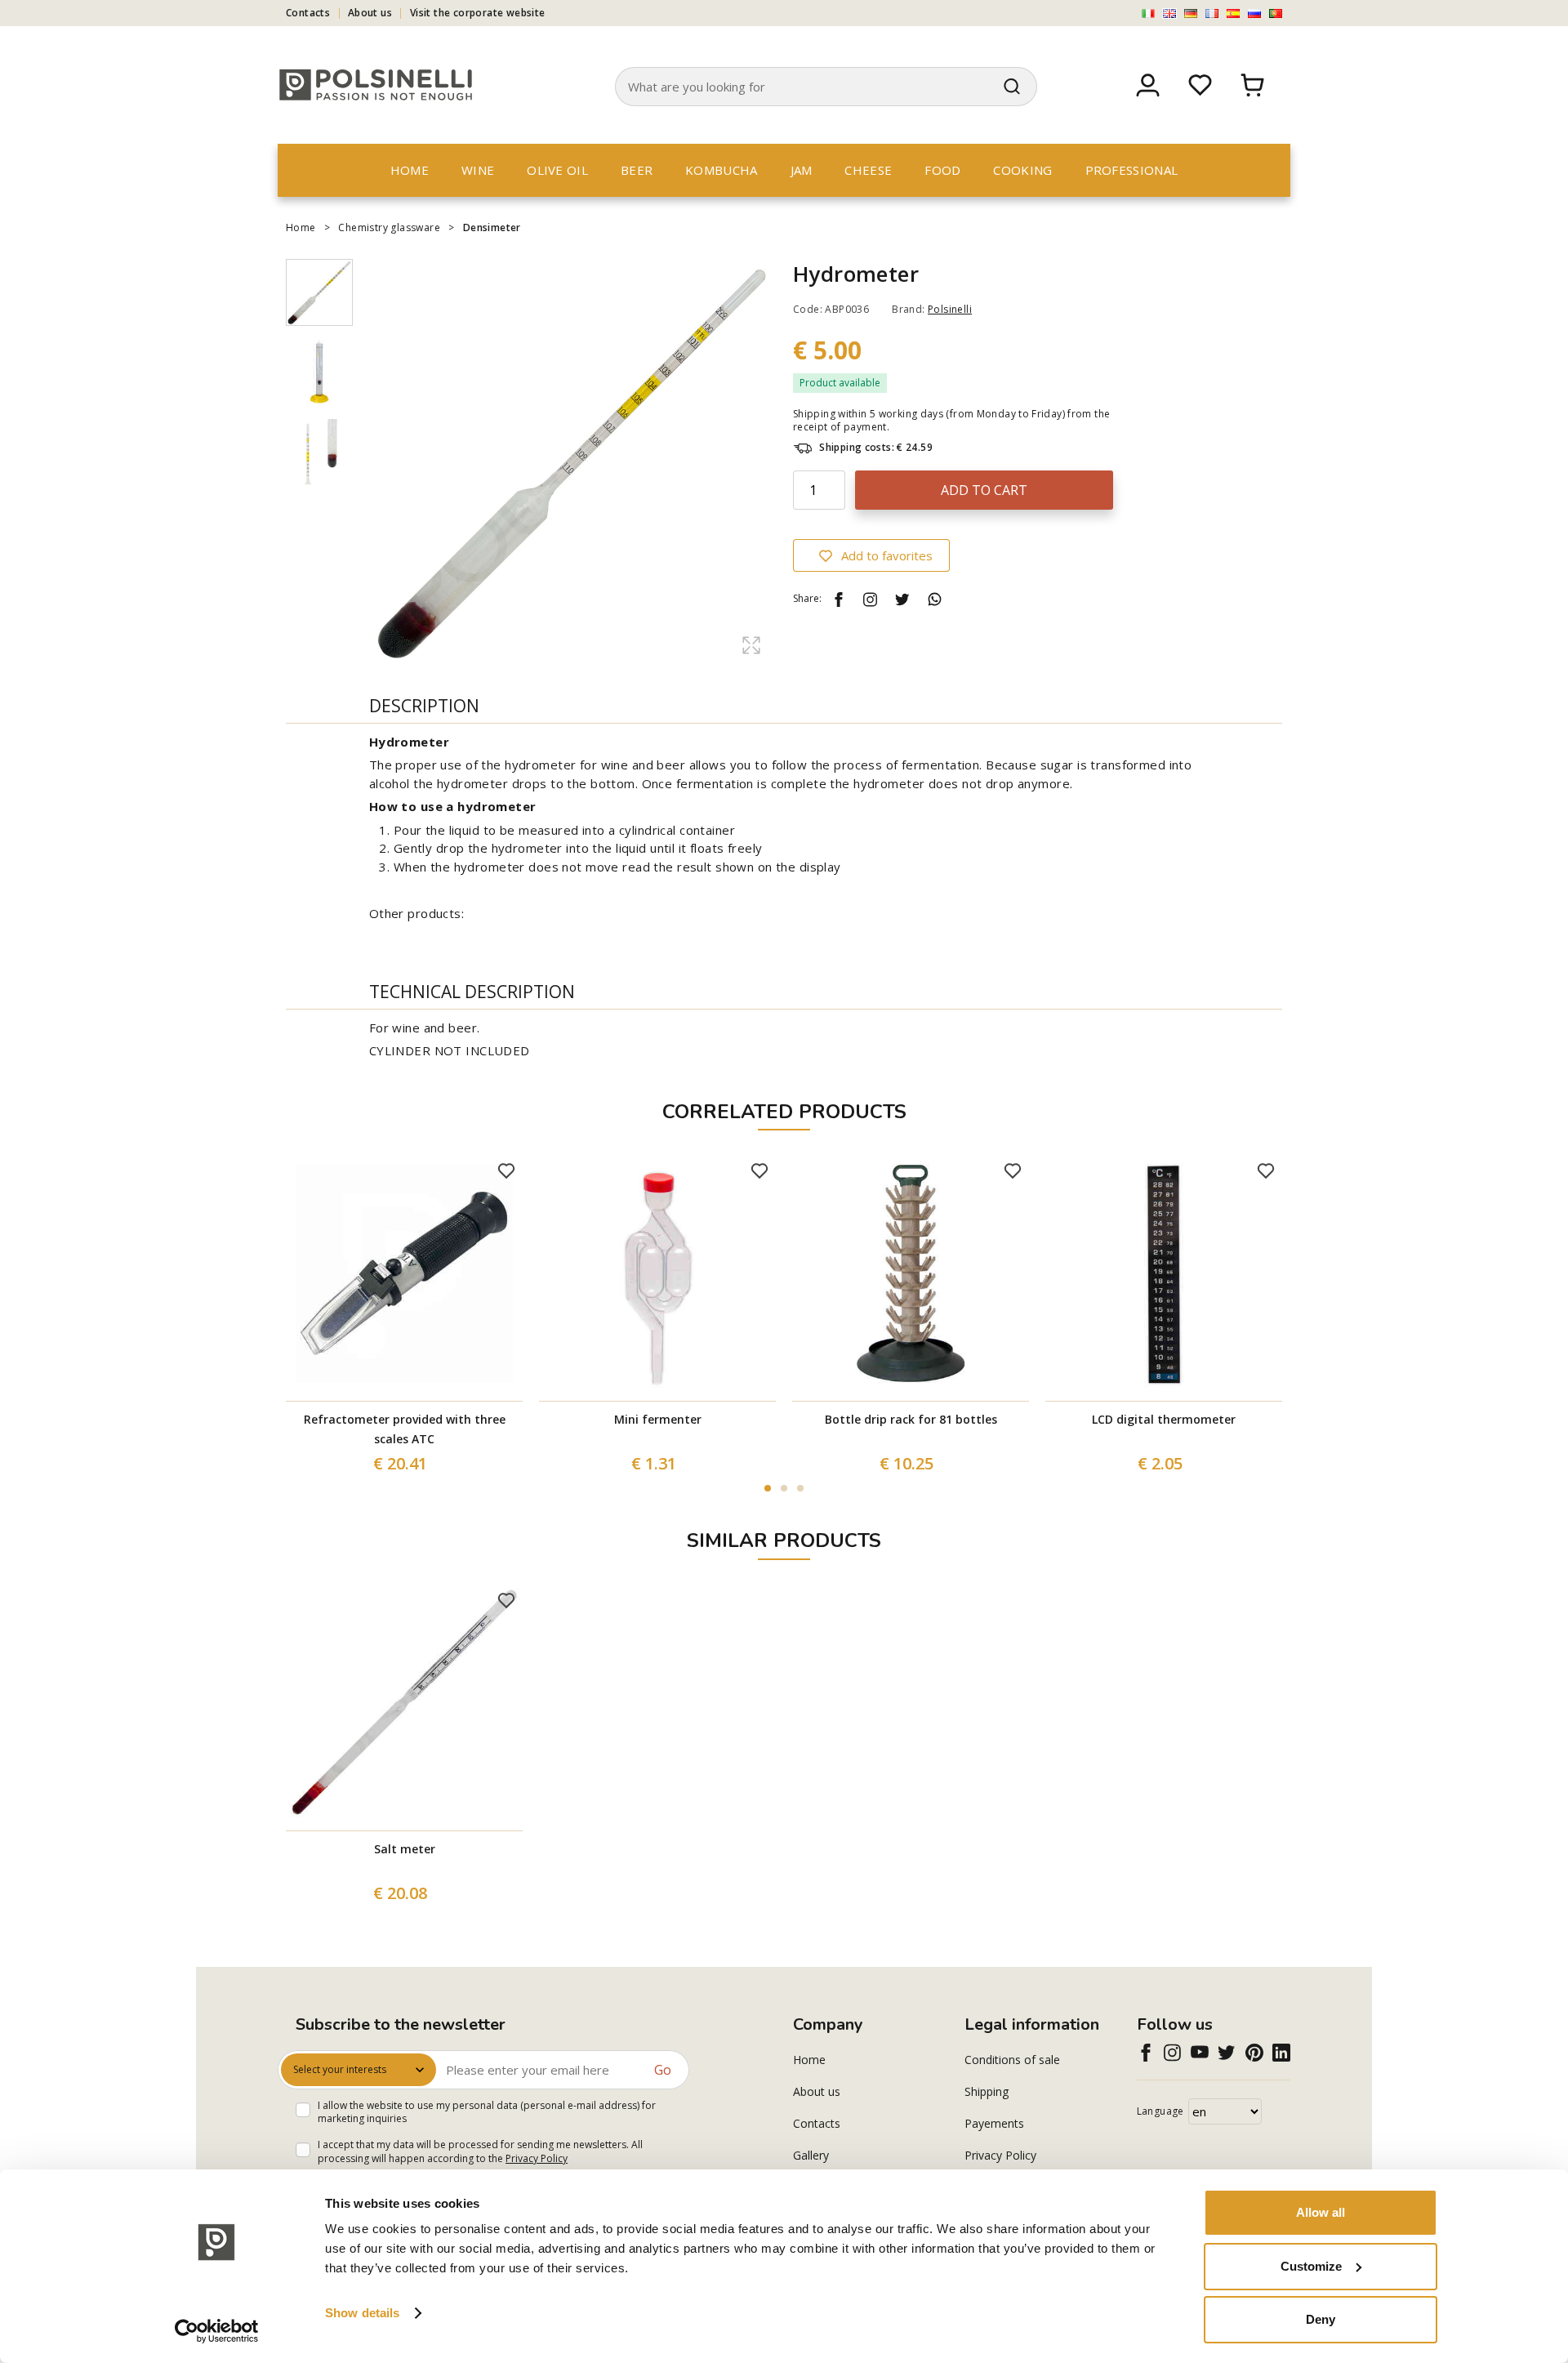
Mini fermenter (658, 1419)
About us (370, 13)
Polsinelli (950, 309)
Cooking (1022, 170)
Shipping (987, 2091)
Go (663, 2070)
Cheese (868, 170)
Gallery (811, 2155)
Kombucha (721, 170)
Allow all (1321, 2212)
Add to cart (984, 490)
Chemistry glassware (389, 227)
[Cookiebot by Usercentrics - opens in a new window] (217, 2331)
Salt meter (405, 1849)
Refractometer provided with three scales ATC (405, 1429)
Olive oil (557, 170)
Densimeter (493, 227)
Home (410, 170)
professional (1132, 170)
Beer (637, 170)
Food (942, 170)
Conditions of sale (1012, 2060)
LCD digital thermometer (1164, 1419)
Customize (1311, 2266)
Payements (994, 2123)
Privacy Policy (537, 2158)
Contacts (308, 13)
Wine (478, 170)
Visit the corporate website (478, 13)
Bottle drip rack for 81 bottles (911, 1419)
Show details (362, 2313)
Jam (802, 170)
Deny (1321, 2319)
